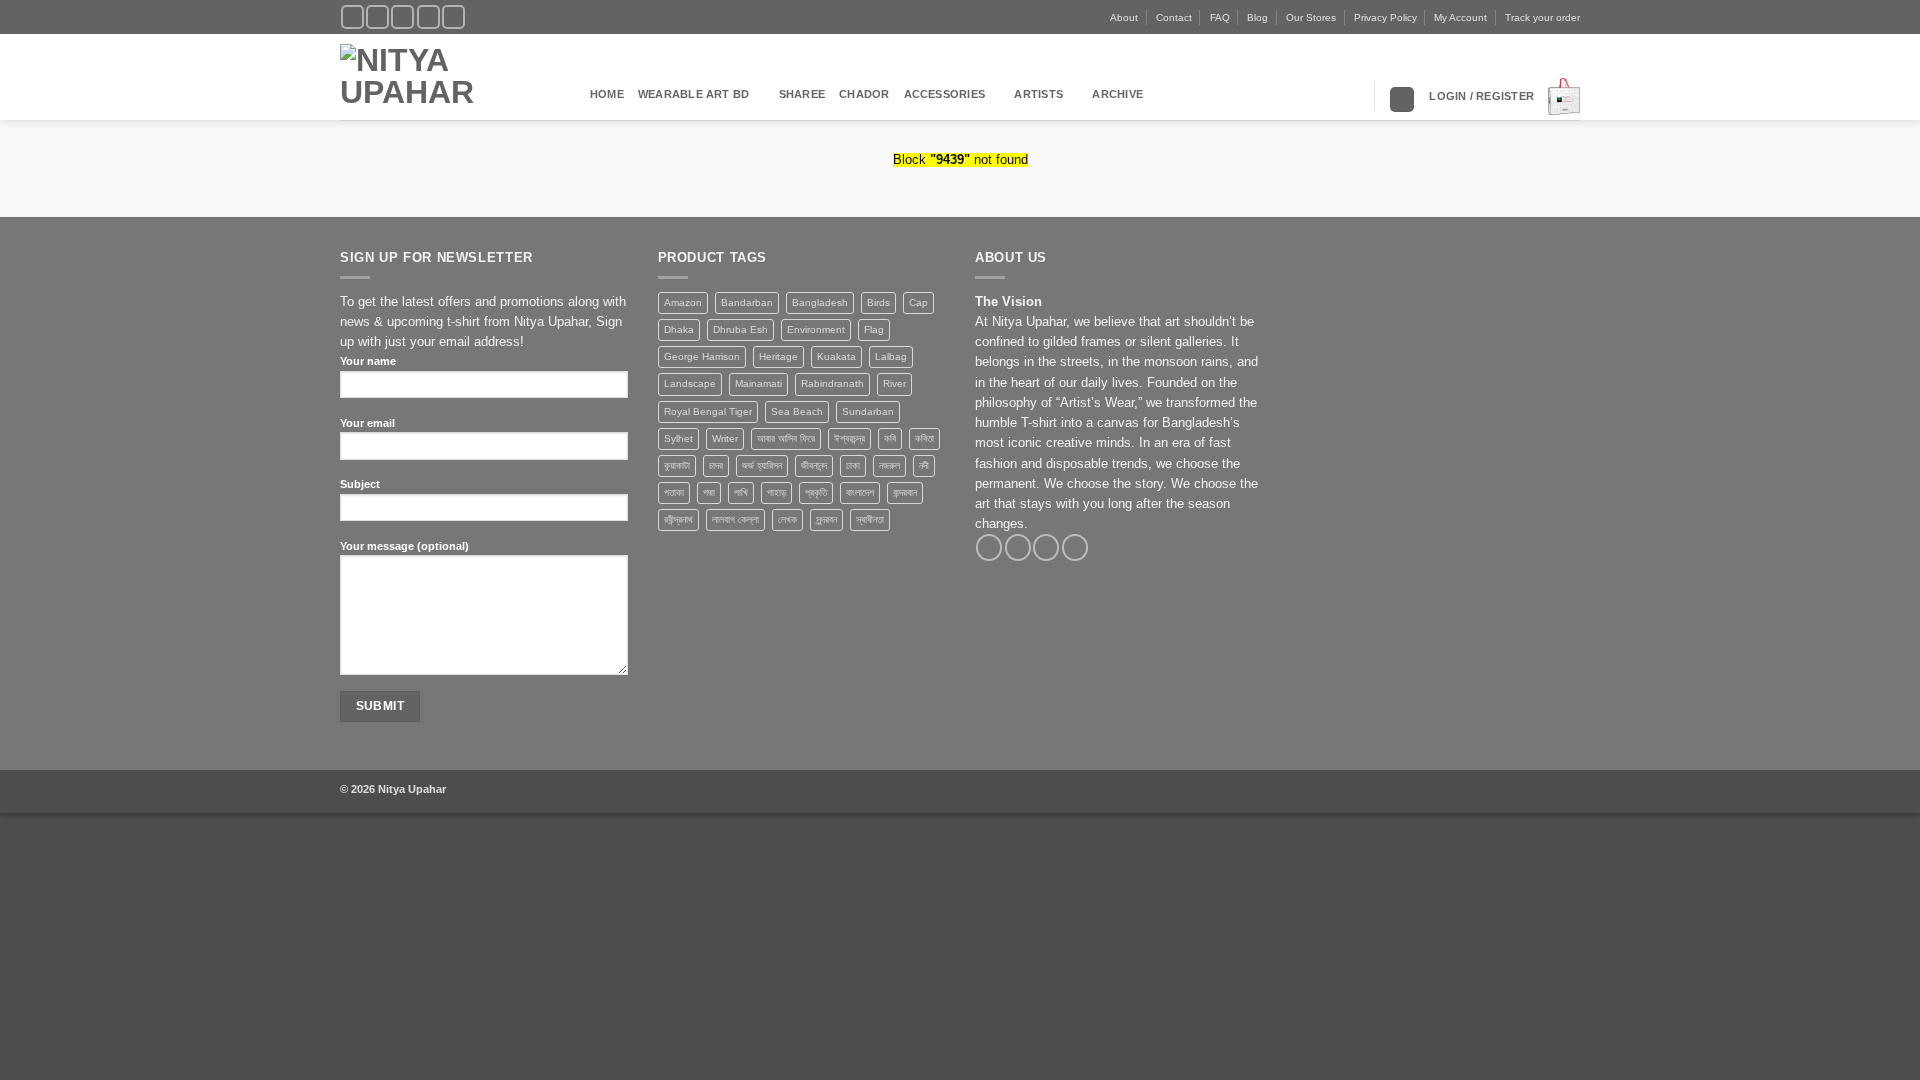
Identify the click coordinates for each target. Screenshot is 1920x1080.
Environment (816, 329)
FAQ (1220, 17)
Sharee (802, 94)
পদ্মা (709, 492)
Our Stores (1311, 17)
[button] (1481, 96)
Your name (368, 361)
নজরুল (889, 465)
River (894, 383)
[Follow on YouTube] (453, 17)
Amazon (683, 302)
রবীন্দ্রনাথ (678, 519)
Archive (1117, 94)
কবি (890, 438)
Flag (874, 329)
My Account (1460, 17)
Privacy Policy (1385, 17)
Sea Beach (797, 411)
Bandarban (747, 302)
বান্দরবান (905, 492)
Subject (360, 484)
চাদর (716, 465)
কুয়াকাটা (677, 465)
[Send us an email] (428, 17)
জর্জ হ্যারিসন (762, 465)
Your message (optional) (404, 546)
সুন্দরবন (826, 519)
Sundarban (868, 411)
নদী (924, 465)
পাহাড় (776, 492)
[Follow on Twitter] (402, 17)
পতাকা (674, 492)
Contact (1174, 17)
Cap (918, 302)
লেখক (787, 519)
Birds (878, 302)
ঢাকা (853, 465)
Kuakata (836, 356)
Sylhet (678, 438)
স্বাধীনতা (870, 519)
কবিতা (924, 438)
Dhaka (679, 329)
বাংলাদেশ (860, 492)
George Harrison (702, 356)
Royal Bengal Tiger (708, 411)
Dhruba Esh (740, 329)
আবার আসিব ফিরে (786, 438)
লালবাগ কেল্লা (735, 519)
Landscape (690, 383)
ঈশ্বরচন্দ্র (849, 438)
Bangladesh (820, 302)
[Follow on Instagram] (377, 17)
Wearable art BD (693, 94)
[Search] (1402, 99)
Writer (725, 438)
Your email (367, 423)
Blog (1257, 17)
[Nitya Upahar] (450, 77)
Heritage (778, 356)
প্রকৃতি (816, 492)
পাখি (741, 492)
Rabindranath (832, 383)
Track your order (1542, 17)
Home (607, 94)
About (1124, 17)
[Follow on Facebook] (352, 17)
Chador (864, 94)
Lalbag (891, 356)
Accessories (945, 94)
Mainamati (758, 383)
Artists (1038, 94)
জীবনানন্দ (814, 465)
